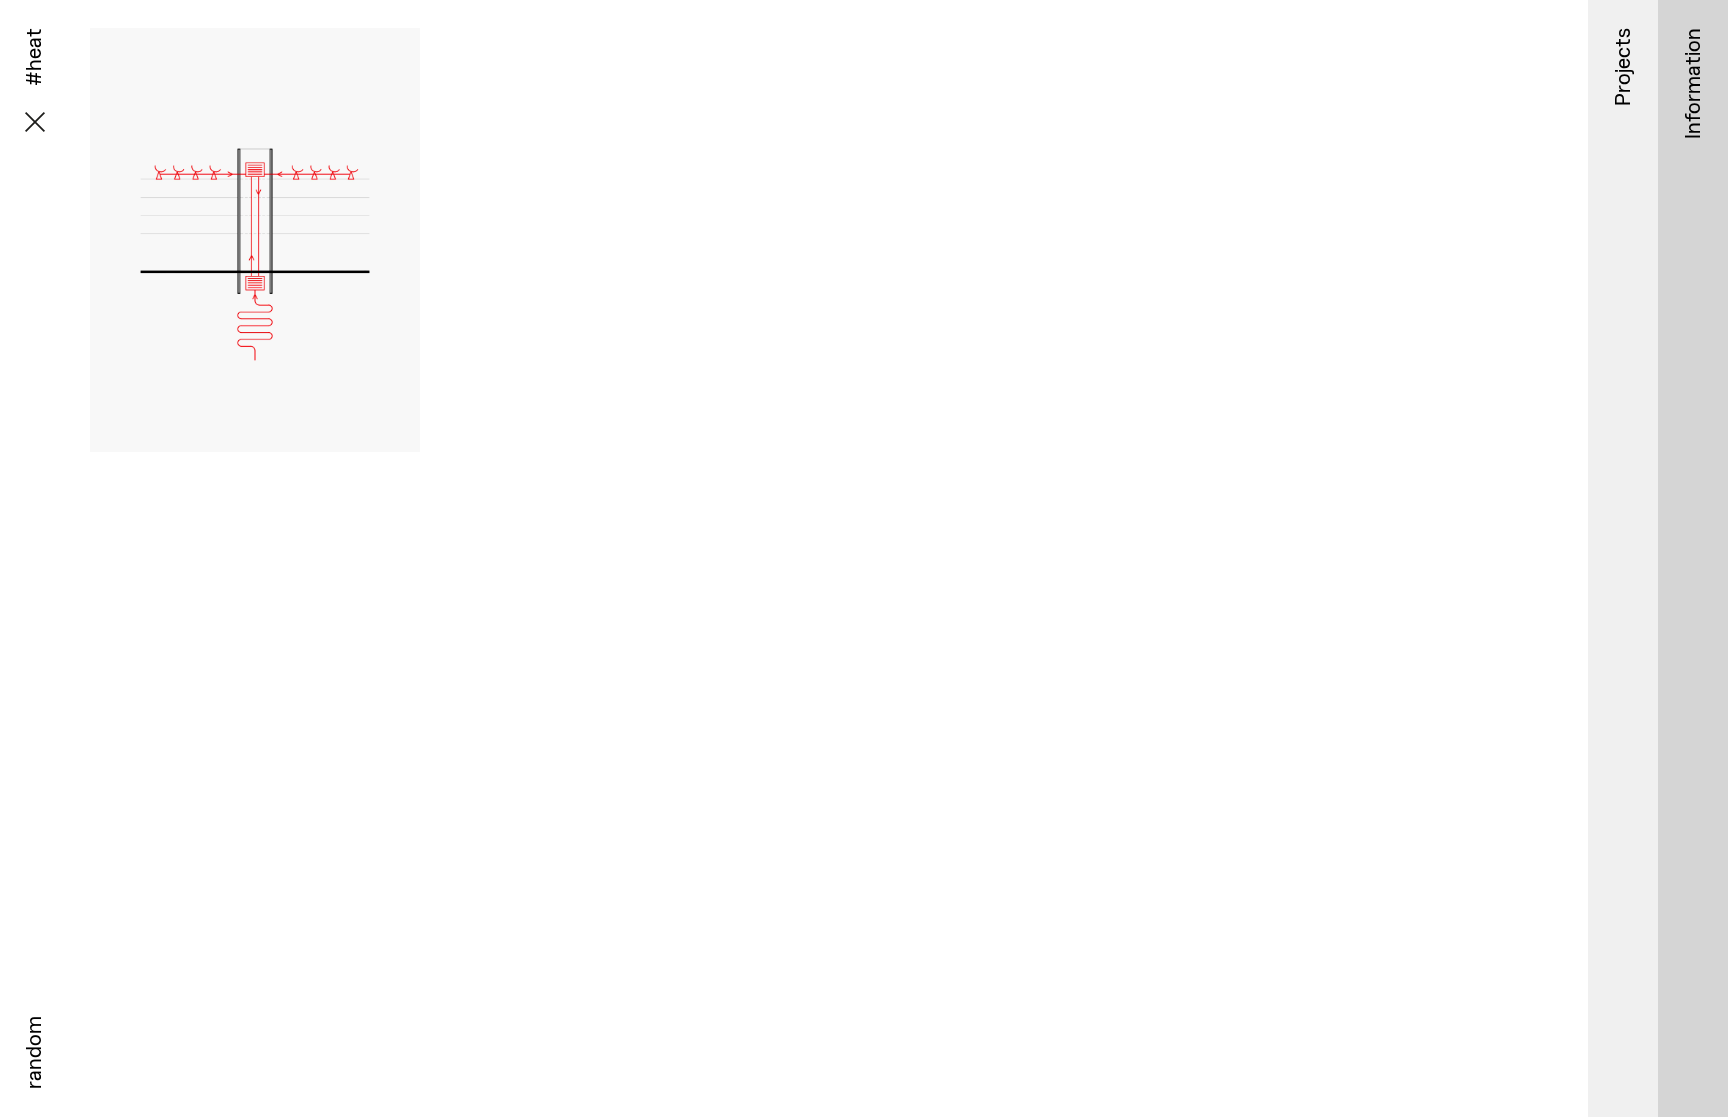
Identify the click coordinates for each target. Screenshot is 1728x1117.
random (33, 1052)
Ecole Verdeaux (254, 470)
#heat (292, 490)
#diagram (228, 490)
